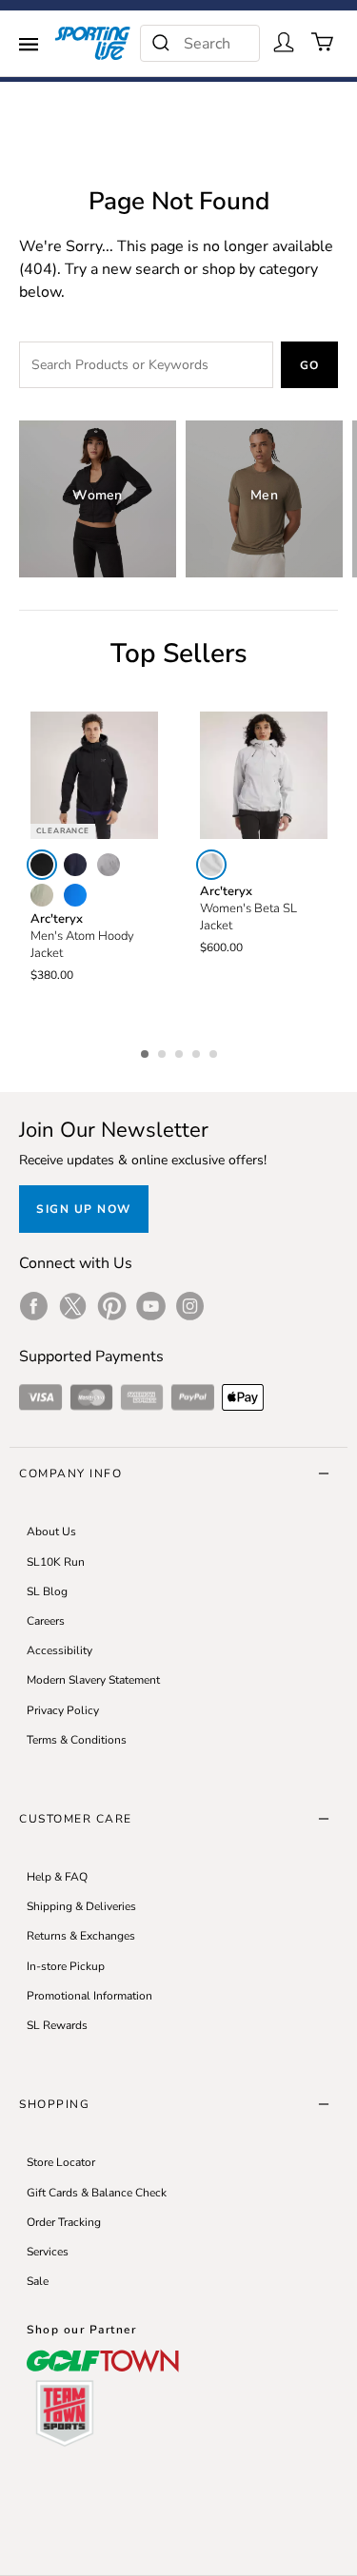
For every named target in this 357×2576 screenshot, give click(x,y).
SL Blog (47, 1591)
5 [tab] (215, 1051)
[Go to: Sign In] (284, 42)
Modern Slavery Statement (93, 1680)
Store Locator (61, 2162)
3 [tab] (181, 1051)
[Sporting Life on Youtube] (151, 1306)
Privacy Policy (63, 1710)
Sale (38, 2281)
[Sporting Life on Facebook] (34, 1306)
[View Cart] (323, 42)
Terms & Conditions (77, 1740)
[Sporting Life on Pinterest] (112, 1306)
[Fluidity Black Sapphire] (75, 895)
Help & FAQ (57, 1877)
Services (48, 2252)
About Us (51, 1532)
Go (310, 365)
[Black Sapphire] (75, 865)
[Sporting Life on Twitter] (73, 1306)
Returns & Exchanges (81, 1936)
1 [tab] (147, 1051)
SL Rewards (57, 2025)
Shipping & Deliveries (81, 1906)
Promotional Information (89, 1996)
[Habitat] (42, 895)
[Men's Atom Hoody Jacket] (94, 775)
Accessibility (59, 1650)
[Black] (42, 865)
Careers (46, 1621)
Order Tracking (64, 2222)
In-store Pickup (66, 1966)
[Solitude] (211, 865)
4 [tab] (198, 1051)
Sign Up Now (84, 1209)
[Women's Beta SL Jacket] (264, 775)
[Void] (109, 865)
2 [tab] (164, 1051)
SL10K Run (56, 1562)
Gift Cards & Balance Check (97, 2193)
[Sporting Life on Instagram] (190, 1306)
